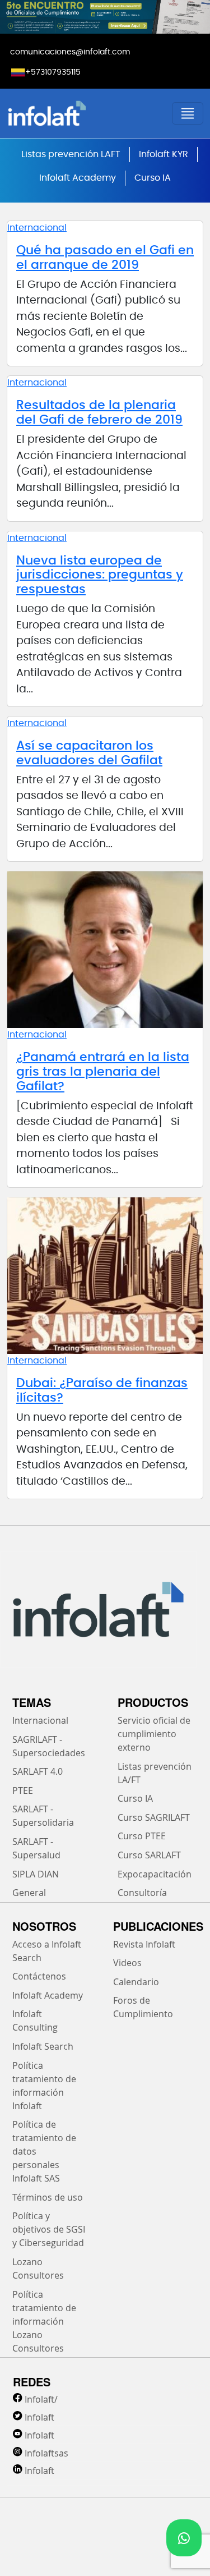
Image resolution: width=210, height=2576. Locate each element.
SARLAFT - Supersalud (36, 1848)
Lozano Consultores (38, 2269)
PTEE (23, 1790)
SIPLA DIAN (36, 1874)
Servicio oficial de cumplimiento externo (154, 1734)
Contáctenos (39, 1976)
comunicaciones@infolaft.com (70, 52)
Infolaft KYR (164, 154)
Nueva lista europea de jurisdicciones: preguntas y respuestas (100, 575)
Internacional (37, 228)
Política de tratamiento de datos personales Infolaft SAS (44, 2151)
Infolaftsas (46, 2453)
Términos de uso (48, 2197)
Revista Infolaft (144, 1944)
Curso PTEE (142, 1836)
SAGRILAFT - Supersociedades (49, 1746)
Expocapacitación (155, 1874)
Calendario (136, 1982)
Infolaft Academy (78, 178)
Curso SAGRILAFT (154, 1817)
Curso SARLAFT (149, 1855)
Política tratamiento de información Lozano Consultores (44, 2321)
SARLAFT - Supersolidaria (43, 1816)
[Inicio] (80, 113)
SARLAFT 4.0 (38, 1771)
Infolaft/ (41, 2399)
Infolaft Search (43, 2046)
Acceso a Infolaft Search (47, 1951)
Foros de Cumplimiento (143, 2007)
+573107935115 (53, 72)
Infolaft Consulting (35, 2021)
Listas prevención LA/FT (155, 1773)
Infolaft (39, 2417)
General (29, 1893)
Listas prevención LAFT (71, 154)
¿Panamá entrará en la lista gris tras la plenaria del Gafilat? (103, 1072)
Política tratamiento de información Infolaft (44, 2086)
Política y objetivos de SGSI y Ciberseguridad (49, 2229)
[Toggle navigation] (188, 113)
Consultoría (142, 1893)
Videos (127, 1963)
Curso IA (153, 178)
